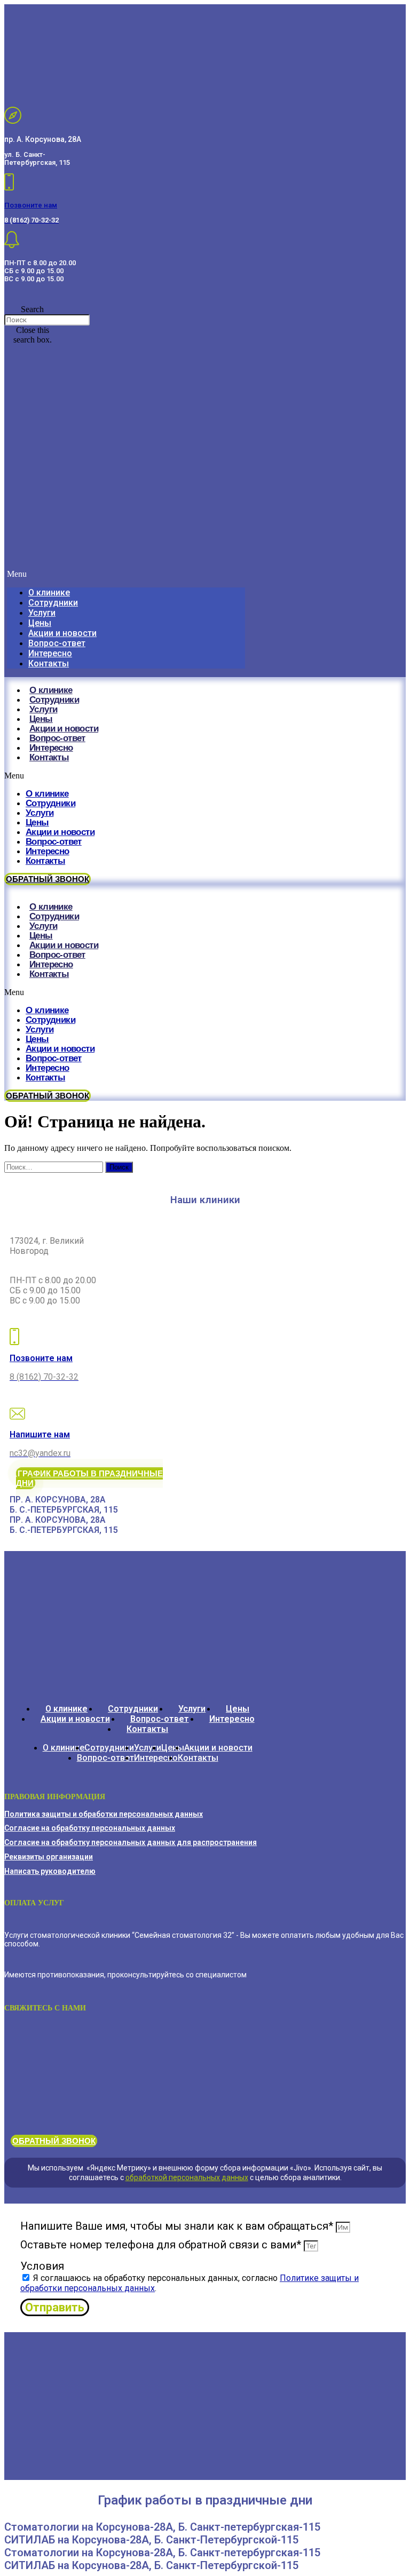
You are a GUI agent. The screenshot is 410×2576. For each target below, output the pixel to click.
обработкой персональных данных (187, 2177)
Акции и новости (62, 633)
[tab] (137, 1500)
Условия (42, 2266)
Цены (40, 623)
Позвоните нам (31, 205)
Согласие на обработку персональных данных (90, 1828)
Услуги (42, 613)
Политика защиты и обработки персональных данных (104, 1814)
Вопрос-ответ (57, 643)
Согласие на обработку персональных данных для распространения (131, 1842)
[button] (32, 309)
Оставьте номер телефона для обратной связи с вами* (162, 2245)
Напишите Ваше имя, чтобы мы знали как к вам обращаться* (178, 2226)
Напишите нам (40, 1434)
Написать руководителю (50, 1871)
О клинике (49, 593)
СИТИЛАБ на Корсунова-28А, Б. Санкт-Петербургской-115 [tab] (151, 2540)
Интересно (50, 653)
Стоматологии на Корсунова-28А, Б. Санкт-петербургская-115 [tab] (162, 2527)
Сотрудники (53, 603)
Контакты (49, 663)
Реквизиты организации (49, 1857)
